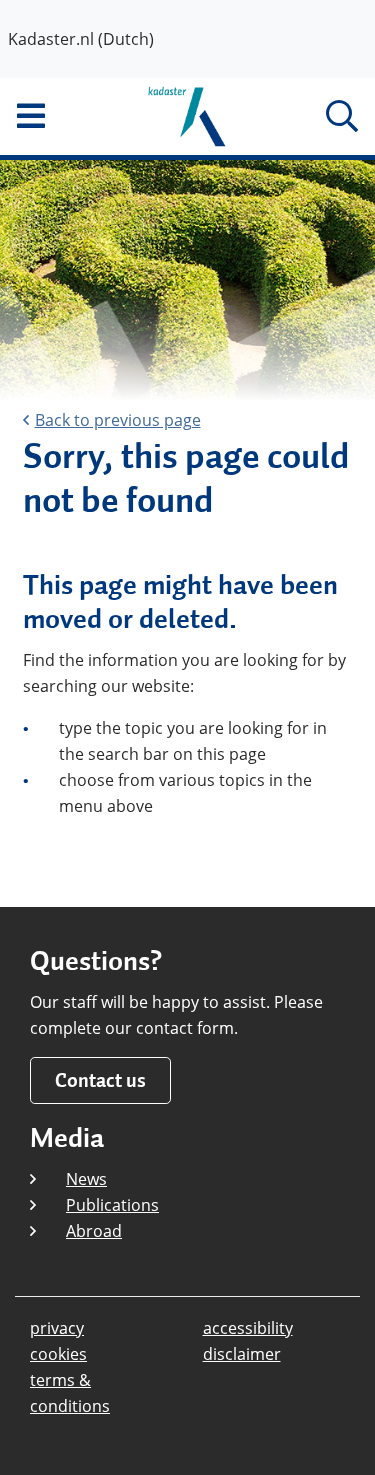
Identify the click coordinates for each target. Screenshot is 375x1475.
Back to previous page (118, 420)
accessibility (248, 1328)
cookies (58, 1354)
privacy (57, 1328)
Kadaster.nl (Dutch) (81, 39)
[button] (62, 116)
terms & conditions (70, 1393)
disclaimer (242, 1354)
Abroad (94, 1231)
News (86, 1179)
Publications (112, 1205)
